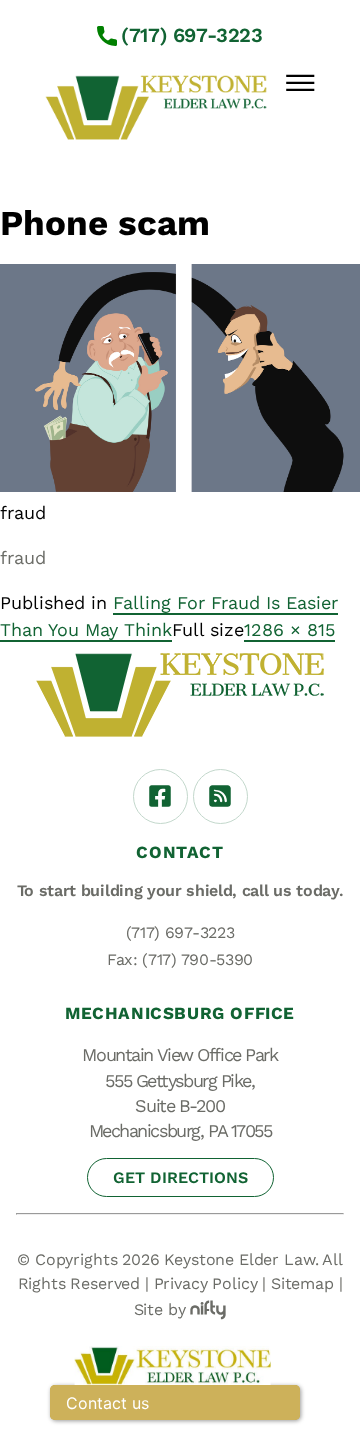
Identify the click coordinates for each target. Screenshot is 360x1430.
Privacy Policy (206, 1283)
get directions (180, 1177)
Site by (160, 1309)
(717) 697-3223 (191, 35)
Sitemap (302, 1283)
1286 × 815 (289, 629)
